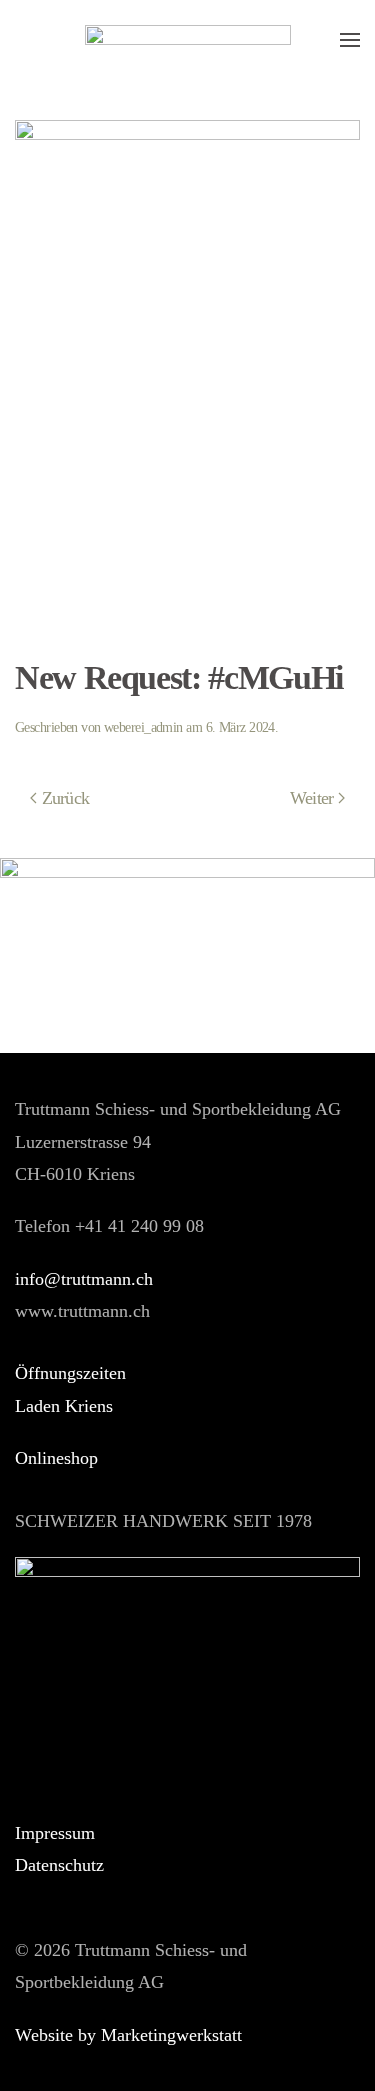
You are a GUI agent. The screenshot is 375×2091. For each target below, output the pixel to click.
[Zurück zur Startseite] (188, 40)
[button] (350, 40)
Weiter (312, 798)
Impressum (55, 1833)
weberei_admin (143, 727)
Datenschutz (59, 1865)
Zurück (66, 798)
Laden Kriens (64, 1406)
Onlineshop (56, 1458)
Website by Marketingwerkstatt (128, 2035)
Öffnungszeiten (70, 1373)
